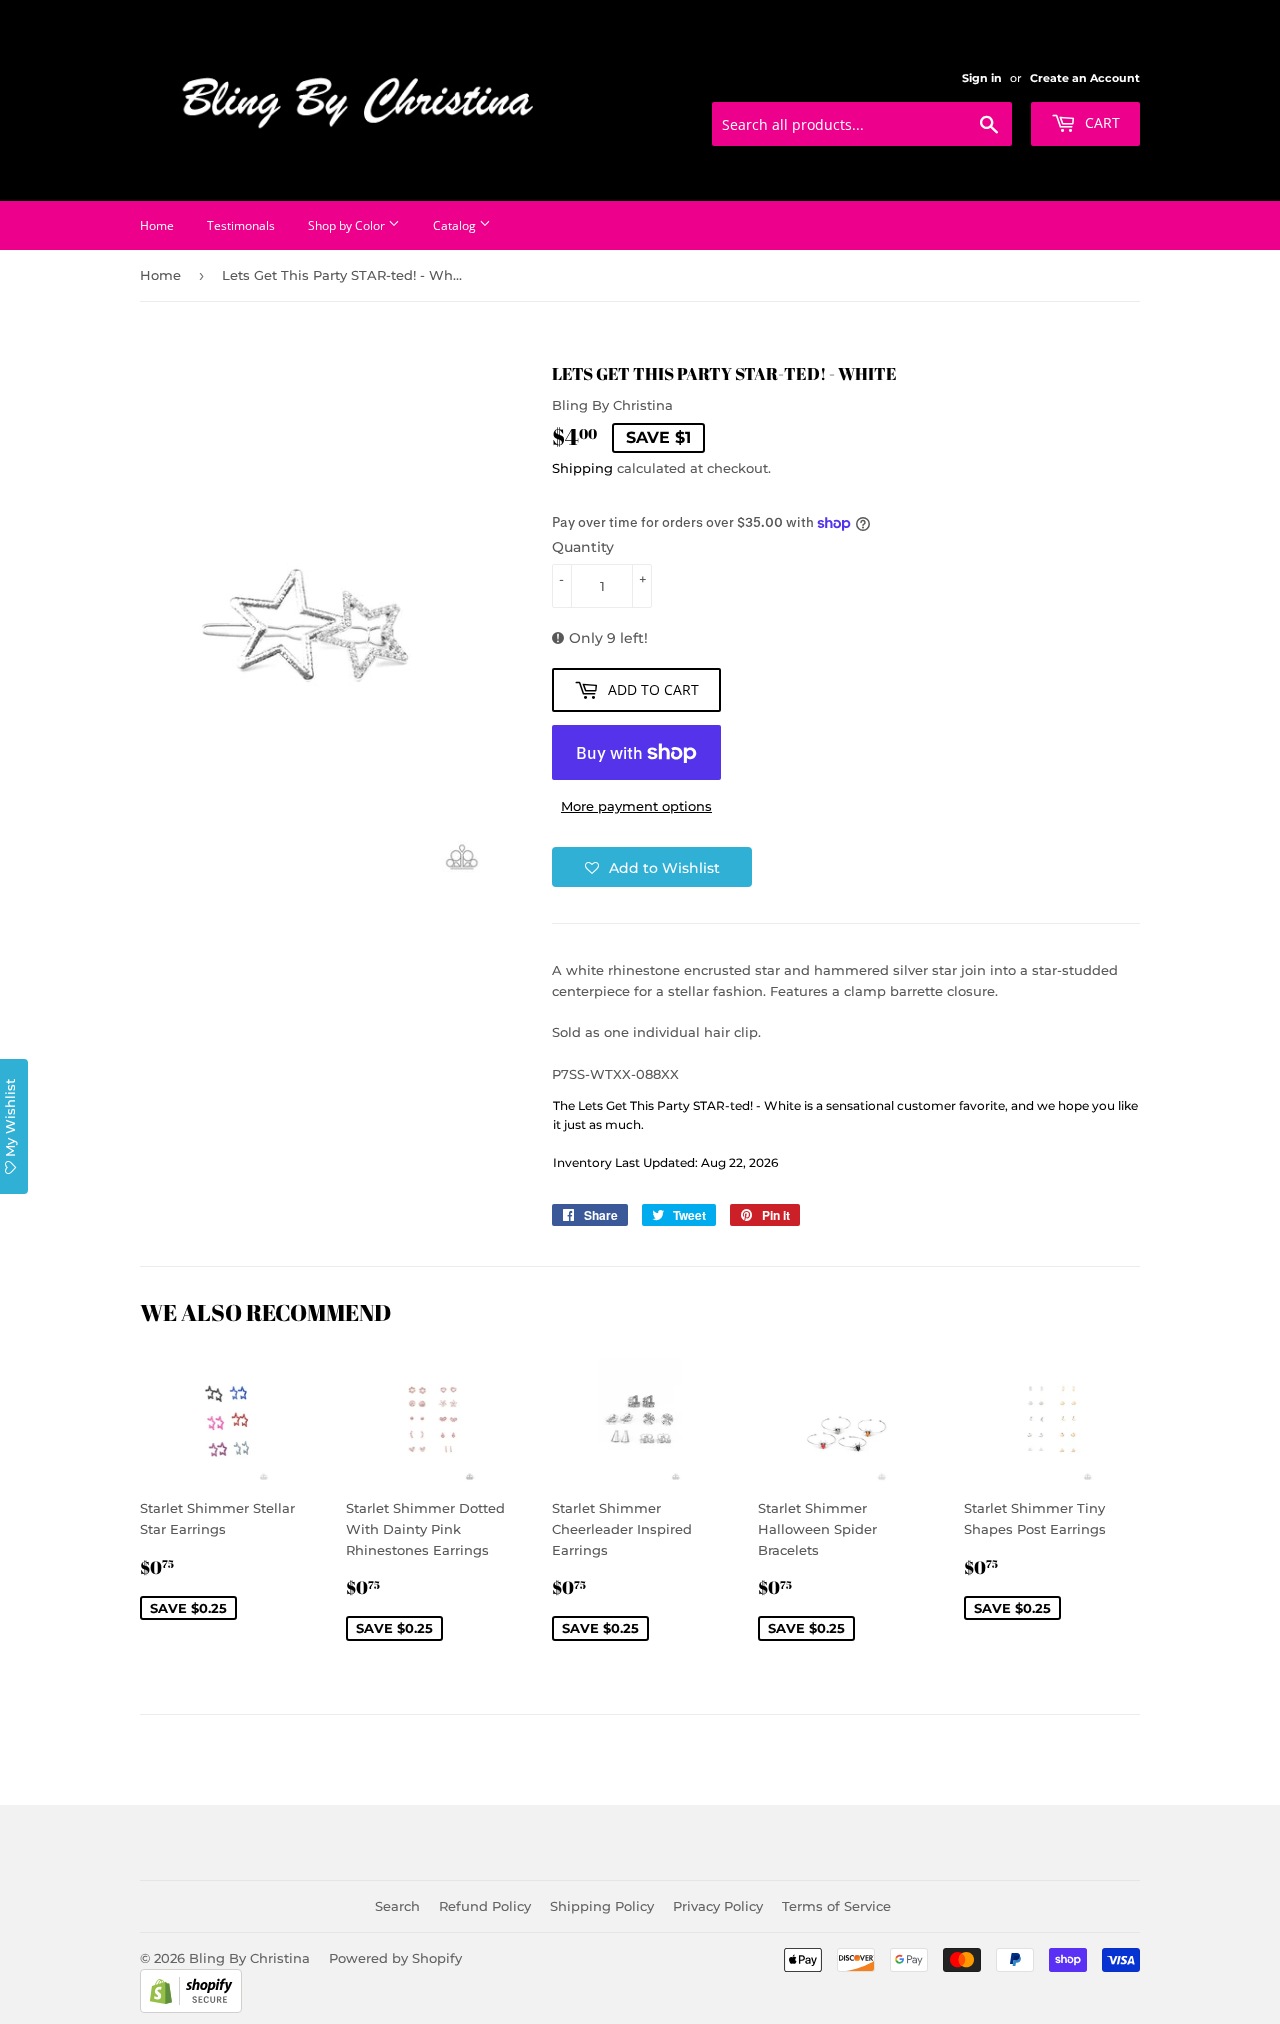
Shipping (582, 468)
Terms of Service (836, 1906)
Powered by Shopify (395, 1958)
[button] (652, 867)
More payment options (636, 806)
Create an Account (1085, 78)
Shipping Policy (602, 1906)
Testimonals (241, 225)
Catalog (456, 225)
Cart (1100, 122)
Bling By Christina (249, 1958)
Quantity (583, 547)
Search (397, 1906)
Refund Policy (485, 1906)
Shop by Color (348, 225)
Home (157, 225)
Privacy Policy (718, 1906)
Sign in (982, 78)
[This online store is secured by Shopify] (191, 2008)
